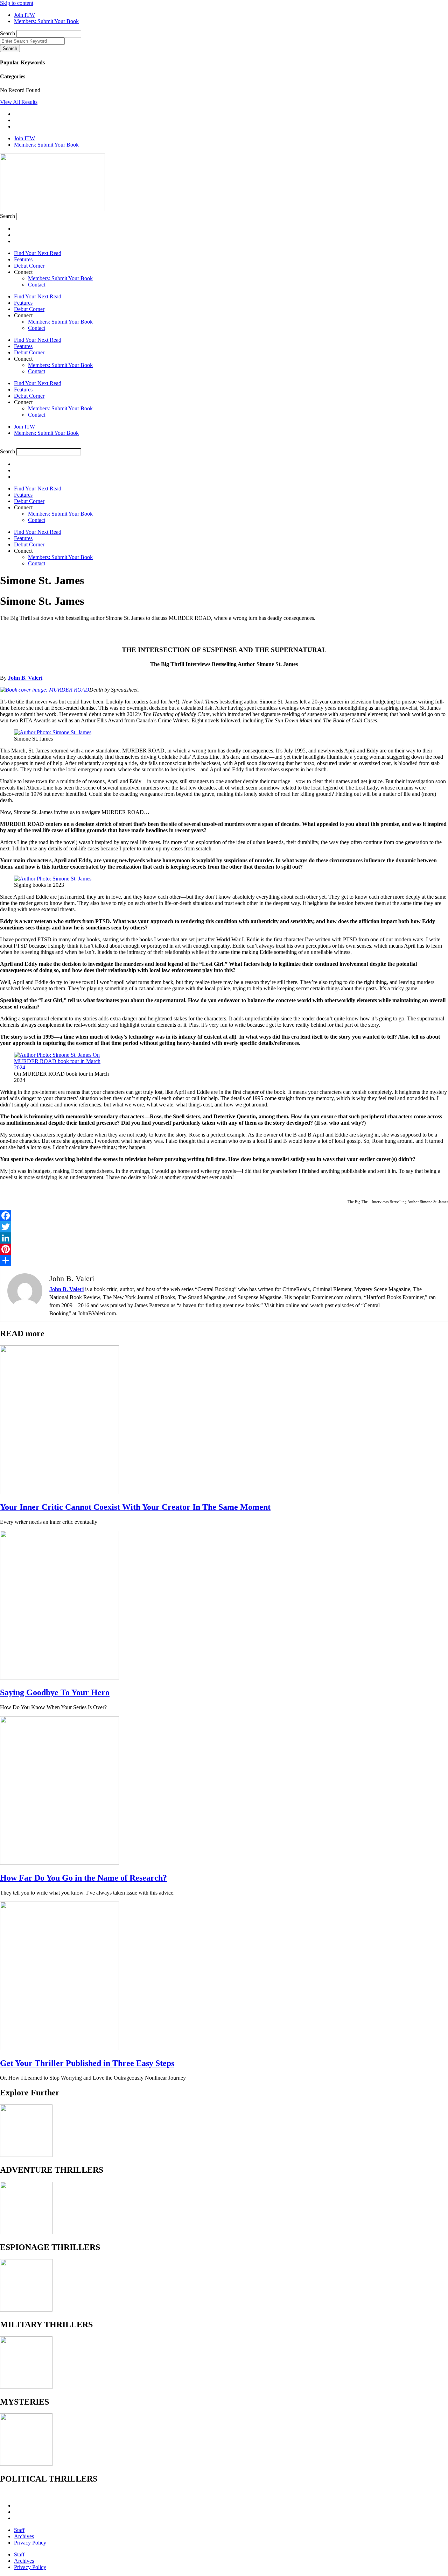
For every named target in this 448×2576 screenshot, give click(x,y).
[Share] (224, 1260)
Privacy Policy (30, 2543)
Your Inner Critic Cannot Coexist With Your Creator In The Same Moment (135, 1507)
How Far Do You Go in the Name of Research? (83, 1878)
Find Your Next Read (38, 253)
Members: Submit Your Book (60, 278)
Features (23, 259)
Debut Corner (29, 266)
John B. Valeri (25, 678)
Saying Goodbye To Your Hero (55, 1692)
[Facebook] (224, 1216)
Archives (24, 2536)
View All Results (19, 102)
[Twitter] (224, 1227)
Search (8, 33)
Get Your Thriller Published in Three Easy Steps (87, 2063)
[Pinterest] (224, 1249)
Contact (37, 285)
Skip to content (17, 3)
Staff (19, 2530)
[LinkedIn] (224, 1238)
